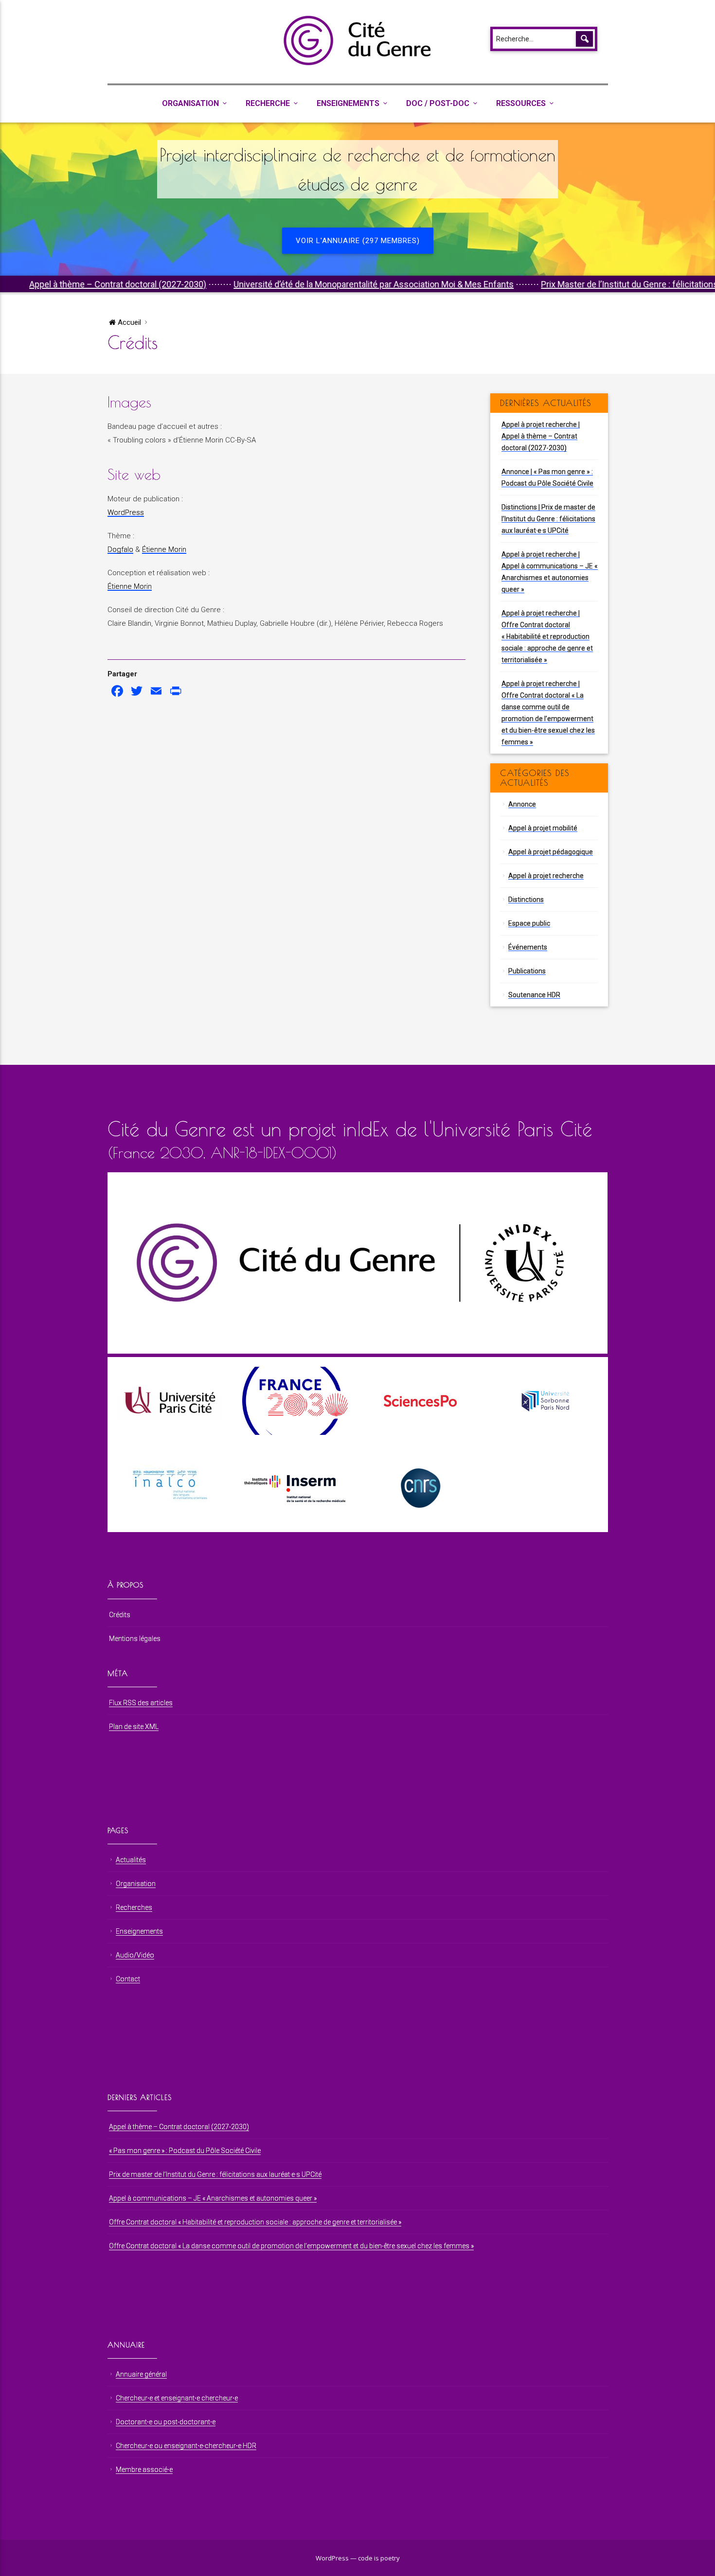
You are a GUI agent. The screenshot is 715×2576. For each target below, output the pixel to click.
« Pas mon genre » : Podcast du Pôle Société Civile (185, 2151)
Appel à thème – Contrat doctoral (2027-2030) (179, 2127)
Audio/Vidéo (135, 1955)
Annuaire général (141, 2374)
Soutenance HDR (534, 995)
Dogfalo (120, 549)
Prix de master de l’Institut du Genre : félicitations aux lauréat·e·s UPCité (215, 2174)
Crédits (120, 1615)
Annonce (522, 804)
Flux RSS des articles (141, 1703)
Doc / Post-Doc (438, 103)
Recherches (134, 1907)
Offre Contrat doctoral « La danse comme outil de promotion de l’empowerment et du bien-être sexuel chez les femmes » (291, 2246)
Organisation (190, 103)
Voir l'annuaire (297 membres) (358, 241)
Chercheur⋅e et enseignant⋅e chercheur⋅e (177, 2398)
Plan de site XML (134, 1727)
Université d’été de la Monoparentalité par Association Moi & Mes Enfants (289, 284)
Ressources (521, 103)
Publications (527, 971)
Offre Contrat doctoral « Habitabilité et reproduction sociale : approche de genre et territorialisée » (255, 2222)
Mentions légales (135, 1639)
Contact (128, 1979)
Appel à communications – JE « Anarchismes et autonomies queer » (213, 2198)
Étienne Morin (164, 549)
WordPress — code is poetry (358, 2558)
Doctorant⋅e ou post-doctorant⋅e (166, 2422)
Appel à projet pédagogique (551, 852)
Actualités (131, 1860)
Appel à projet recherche (546, 876)
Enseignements (348, 103)
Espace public (529, 923)
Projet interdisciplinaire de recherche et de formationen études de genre (357, 169)
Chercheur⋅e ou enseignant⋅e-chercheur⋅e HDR (186, 2446)
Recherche (268, 103)
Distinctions (526, 900)
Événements (528, 947)
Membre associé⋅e (144, 2470)
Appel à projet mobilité (543, 828)
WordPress (126, 512)
